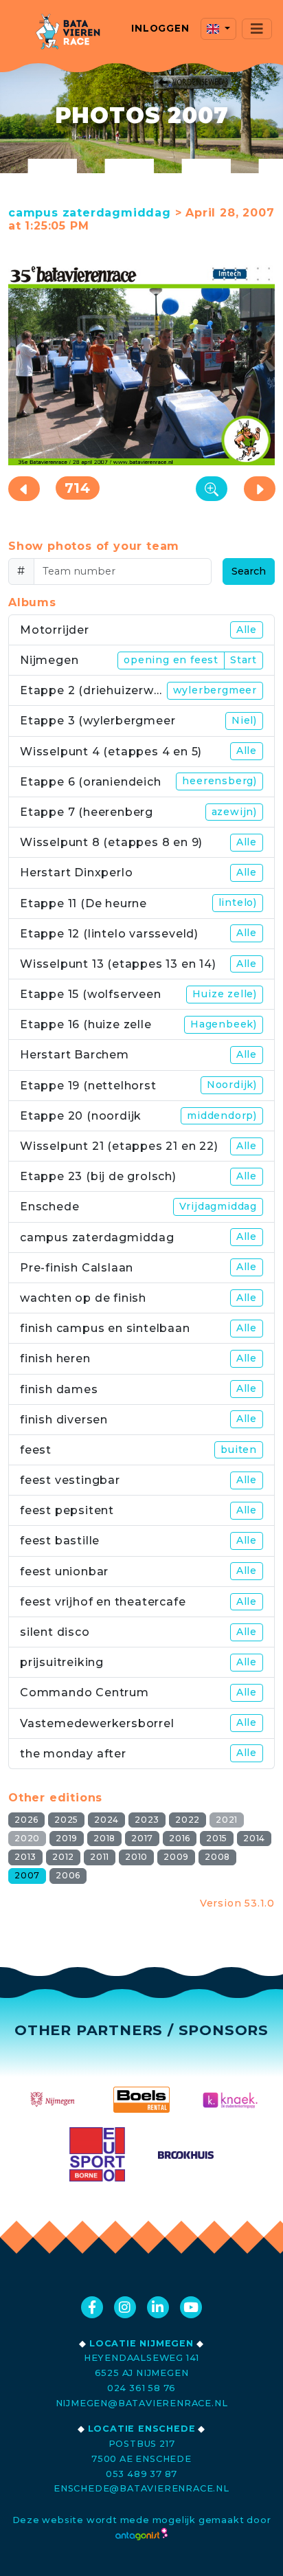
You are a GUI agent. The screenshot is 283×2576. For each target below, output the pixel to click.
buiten (239, 1450)
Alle (247, 630)
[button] (218, 29)
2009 (176, 1857)
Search (249, 571)
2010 (136, 1857)
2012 (63, 1857)
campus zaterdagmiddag (90, 213)
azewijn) (234, 812)
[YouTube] (191, 2307)
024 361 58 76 (141, 2388)
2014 (254, 1838)
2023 (147, 1820)
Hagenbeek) (224, 1024)
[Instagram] (125, 2307)
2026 (26, 1820)
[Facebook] (92, 2307)
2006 (68, 1875)
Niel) (244, 720)
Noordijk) (232, 1085)
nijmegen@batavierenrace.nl (142, 2403)
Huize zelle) (225, 994)
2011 (100, 1857)
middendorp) (222, 1115)
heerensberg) (219, 781)
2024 (106, 1820)
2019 (67, 1838)
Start (244, 660)
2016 (180, 1838)
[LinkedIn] (158, 2307)
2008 (217, 1857)
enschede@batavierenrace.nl (141, 2488)
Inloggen (160, 28)
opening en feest (171, 660)
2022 (188, 1820)
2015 (217, 1838)
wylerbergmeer (215, 690)
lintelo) (238, 902)
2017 (142, 1838)
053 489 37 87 (141, 2474)
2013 (25, 1857)
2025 (66, 1820)
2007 (27, 1875)
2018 (104, 1838)
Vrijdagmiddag (218, 1206)
